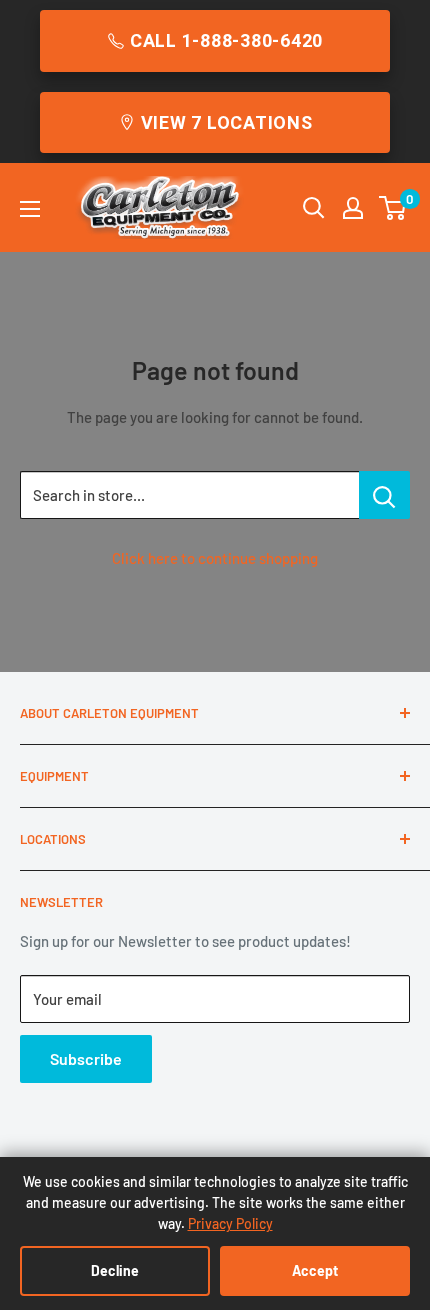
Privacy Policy (230, 1223)
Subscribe (86, 1058)
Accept (315, 1270)
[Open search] (314, 208)
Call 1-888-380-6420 (226, 40)
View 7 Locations (227, 122)
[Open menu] (30, 209)
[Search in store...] (384, 495)
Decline (115, 1270)
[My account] (353, 208)
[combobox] (189, 495)
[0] (393, 208)
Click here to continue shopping (215, 558)
